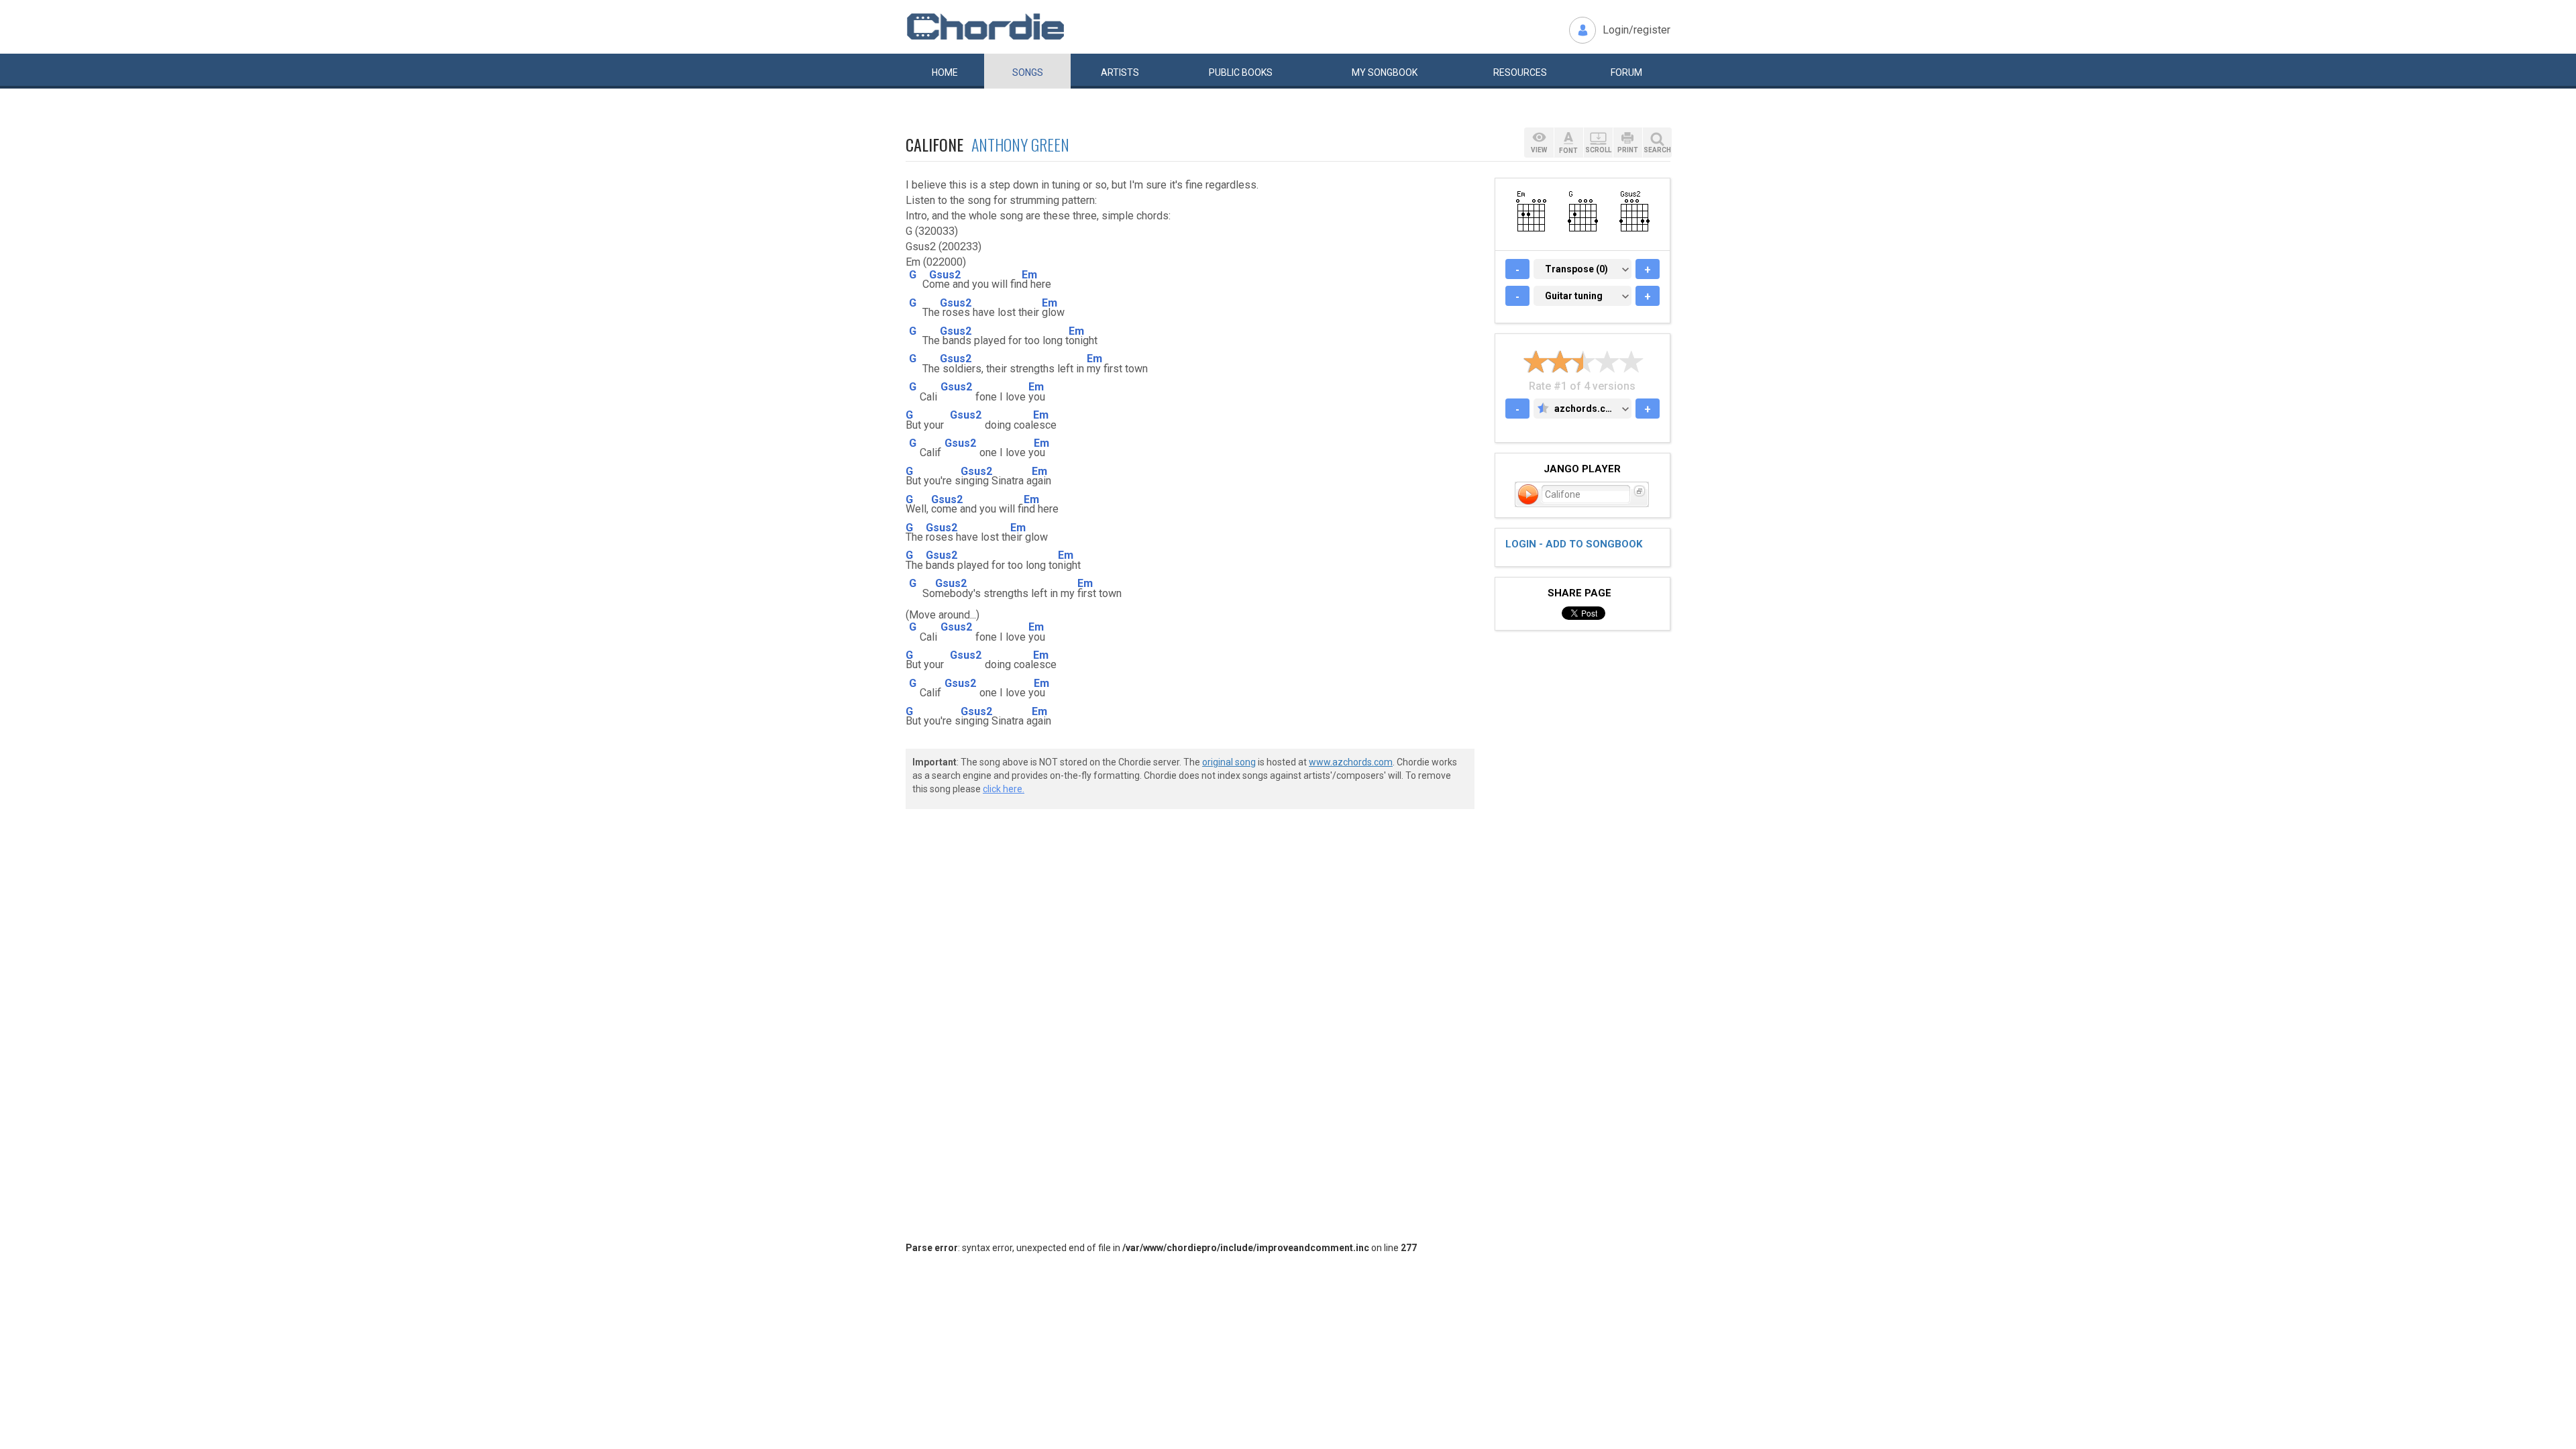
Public (1241, 72)
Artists (1120, 72)
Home (945, 72)
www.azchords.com (1351, 762)
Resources (1520, 72)
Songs (1028, 72)
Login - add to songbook (1574, 544)
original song (1229, 762)
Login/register (1636, 30)
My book (1385, 72)
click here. (1004, 789)
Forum (1626, 72)
